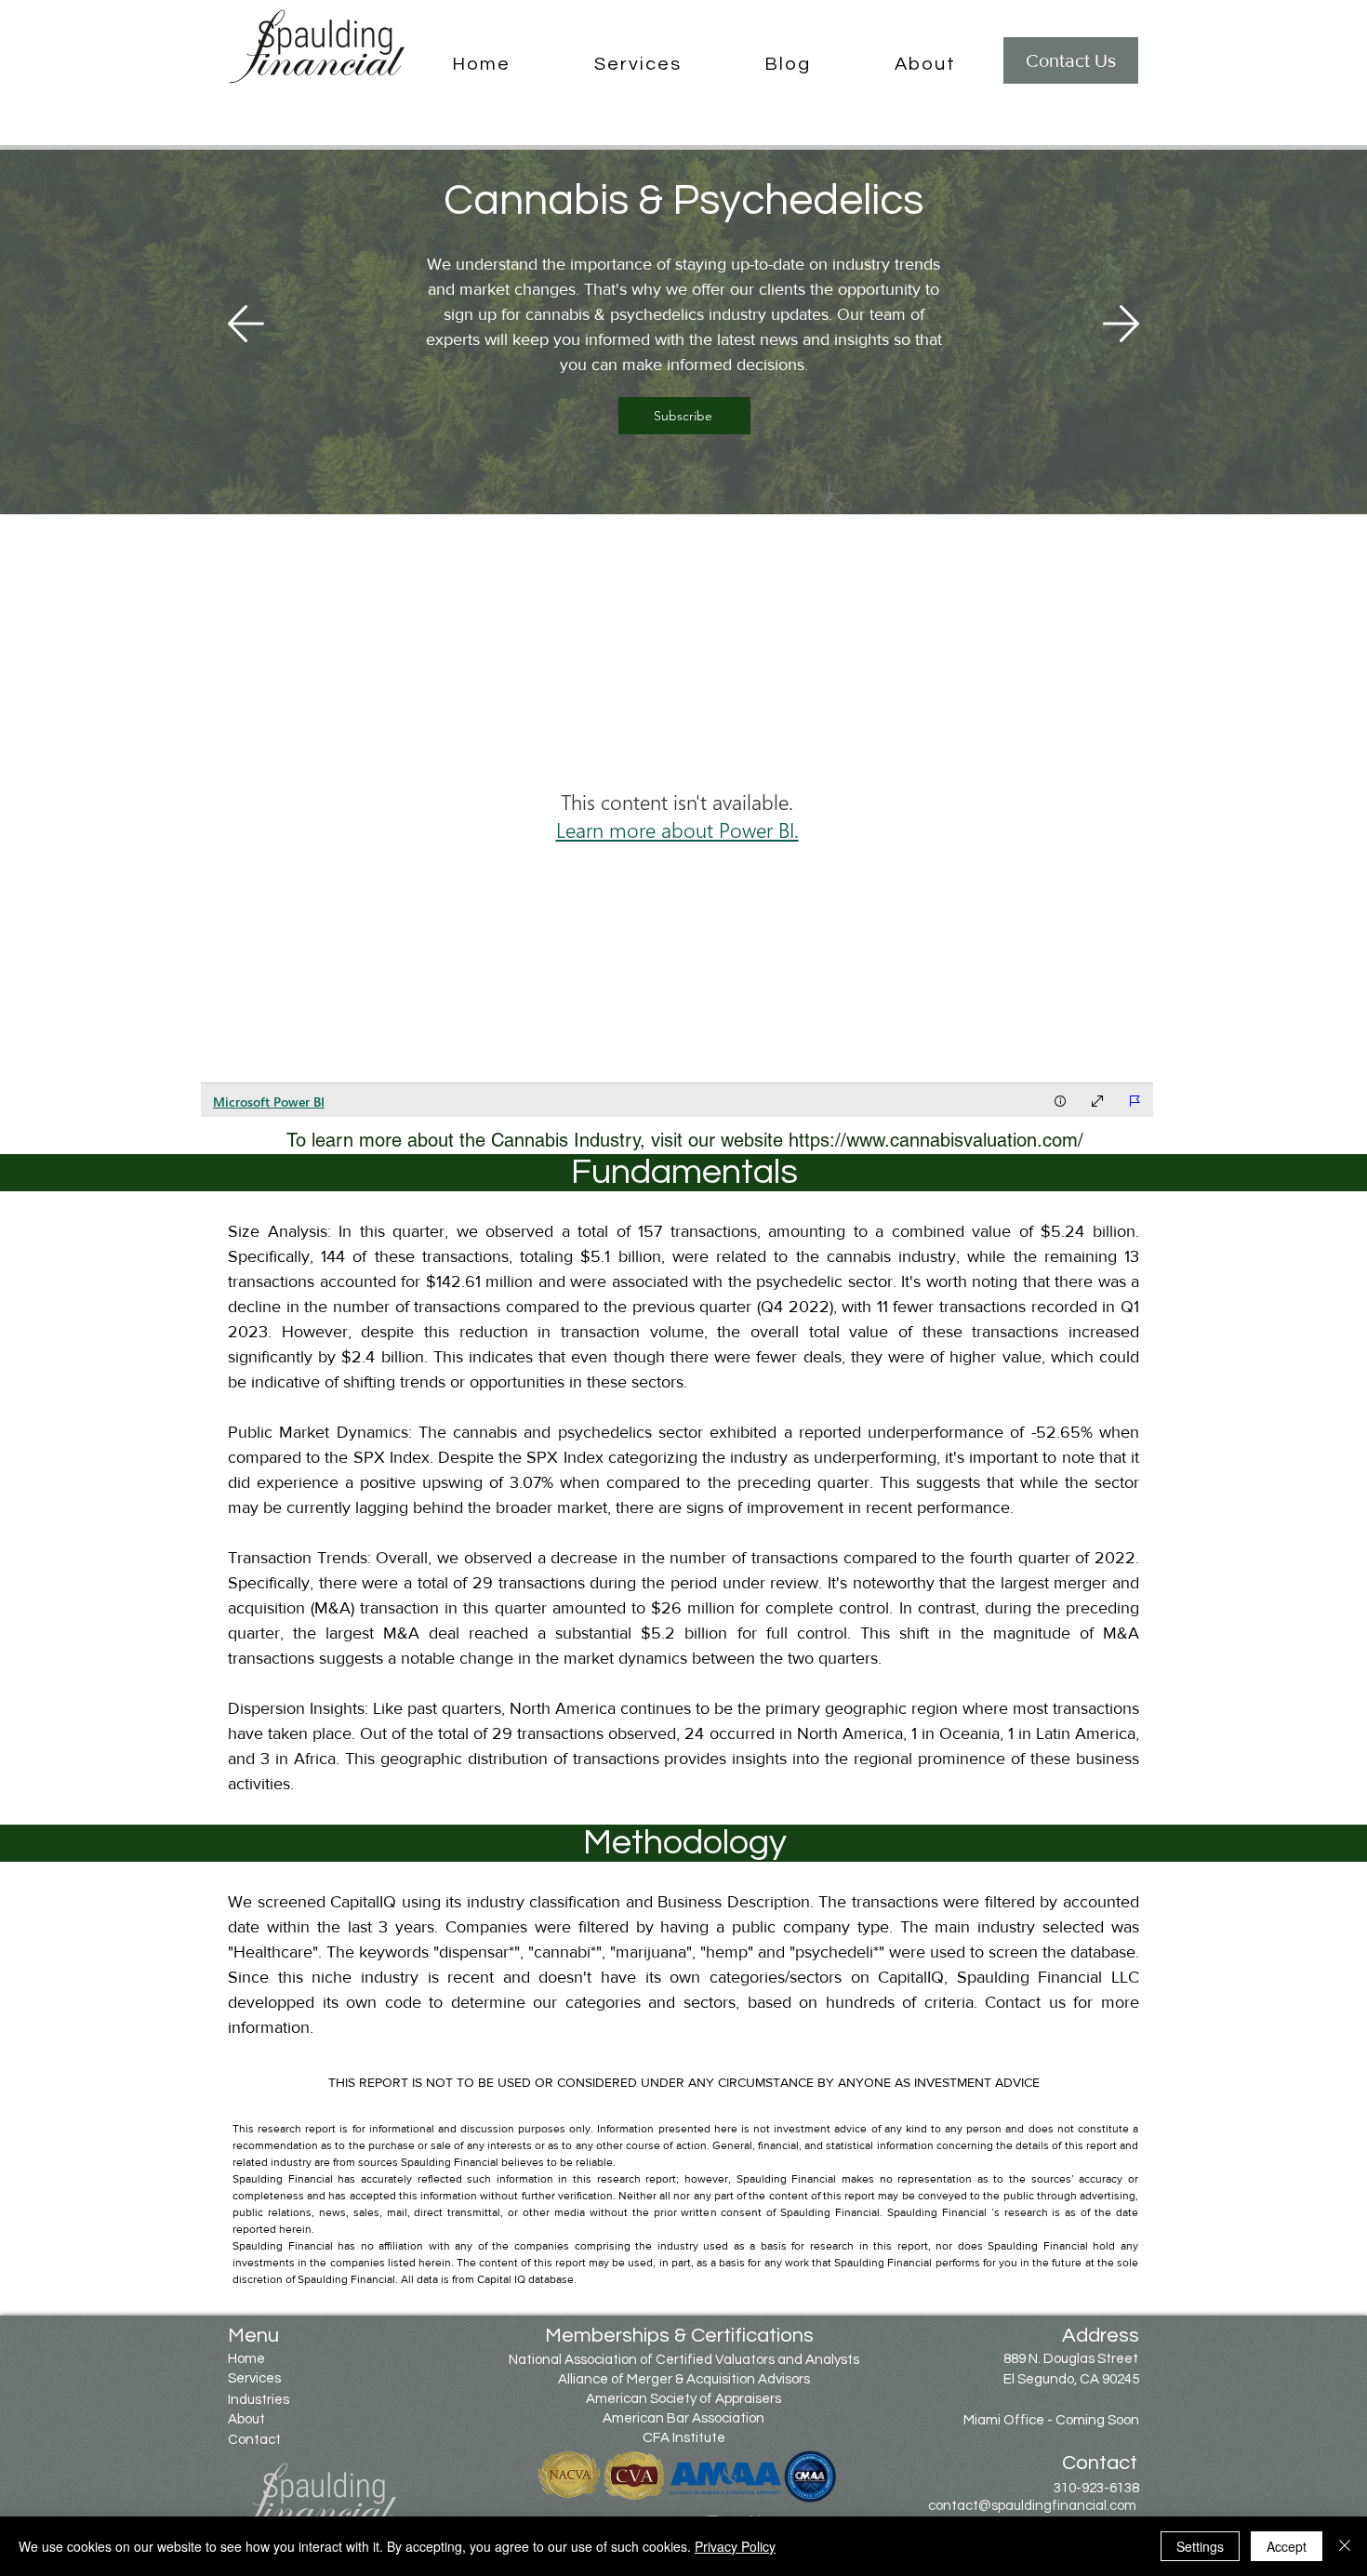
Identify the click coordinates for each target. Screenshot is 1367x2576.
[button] (638, 65)
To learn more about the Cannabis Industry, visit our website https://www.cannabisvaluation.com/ (685, 1140)
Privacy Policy (735, 2546)
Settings (1200, 2546)
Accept (1287, 2546)
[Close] (1345, 2546)
